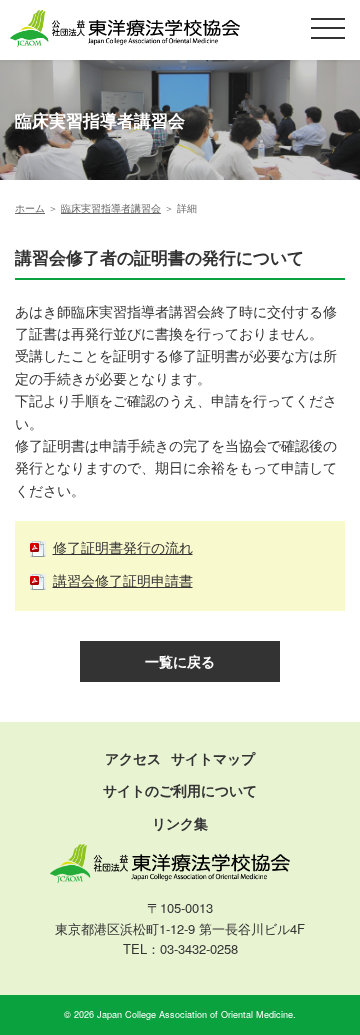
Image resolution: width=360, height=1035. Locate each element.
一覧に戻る (180, 661)
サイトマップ (213, 758)
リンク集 (180, 823)
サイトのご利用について (180, 790)
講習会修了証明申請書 (123, 580)
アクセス (133, 758)
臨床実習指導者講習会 (111, 207)
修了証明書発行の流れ (123, 547)
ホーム (30, 207)
